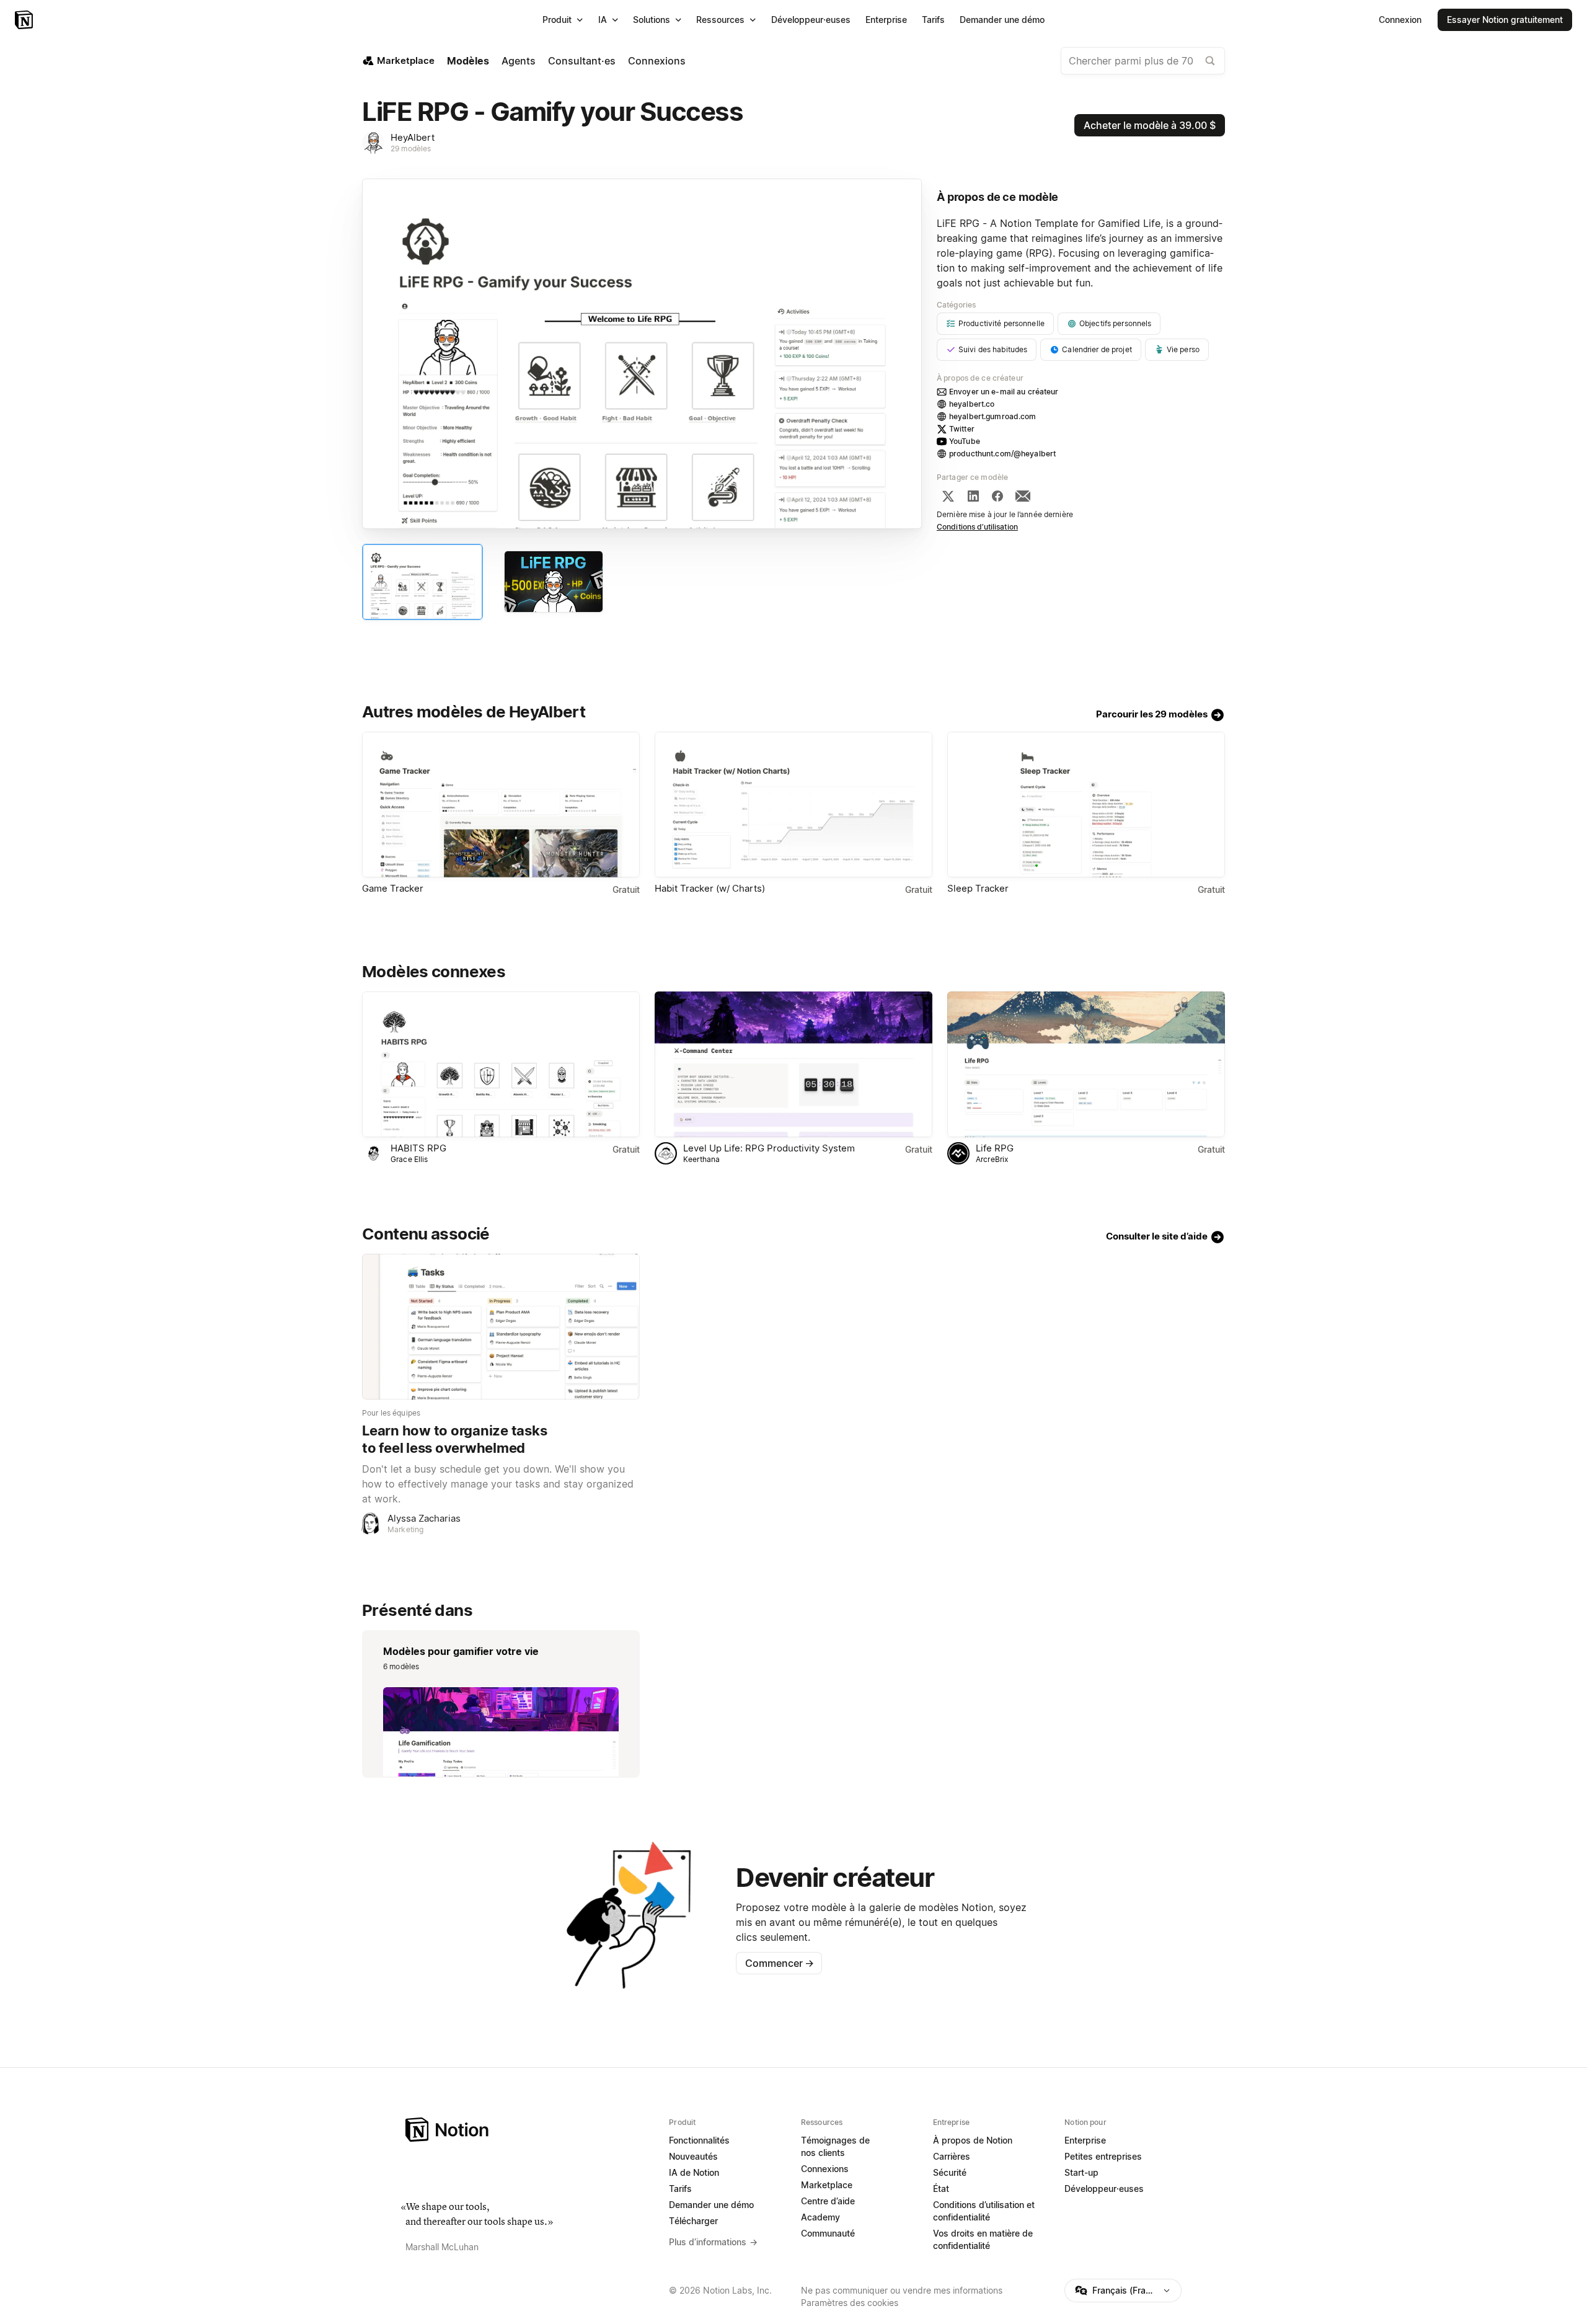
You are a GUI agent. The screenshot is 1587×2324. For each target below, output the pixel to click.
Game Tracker (393, 888)
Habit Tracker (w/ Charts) (710, 888)
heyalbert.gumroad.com (993, 416)
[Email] (1023, 496)
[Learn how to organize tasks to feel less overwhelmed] (501, 1327)
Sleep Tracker (978, 888)
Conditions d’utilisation (977, 527)
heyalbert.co (972, 404)
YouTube (965, 441)
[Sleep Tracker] (1086, 805)
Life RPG (995, 1148)
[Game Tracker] (501, 805)
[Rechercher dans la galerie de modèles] (1210, 61)
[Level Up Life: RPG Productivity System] (793, 1064)
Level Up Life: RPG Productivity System (769, 1148)
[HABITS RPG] (501, 1064)
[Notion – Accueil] (25, 20)
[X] (948, 496)
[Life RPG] (1086, 1064)
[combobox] (1143, 61)
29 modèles (411, 149)
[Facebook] (997, 496)
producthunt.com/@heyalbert (1002, 454)
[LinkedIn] (973, 496)
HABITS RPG (418, 1148)
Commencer (780, 1963)
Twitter (962, 429)
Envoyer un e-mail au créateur (1004, 392)
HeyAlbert (413, 137)
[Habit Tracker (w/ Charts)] (793, 805)
